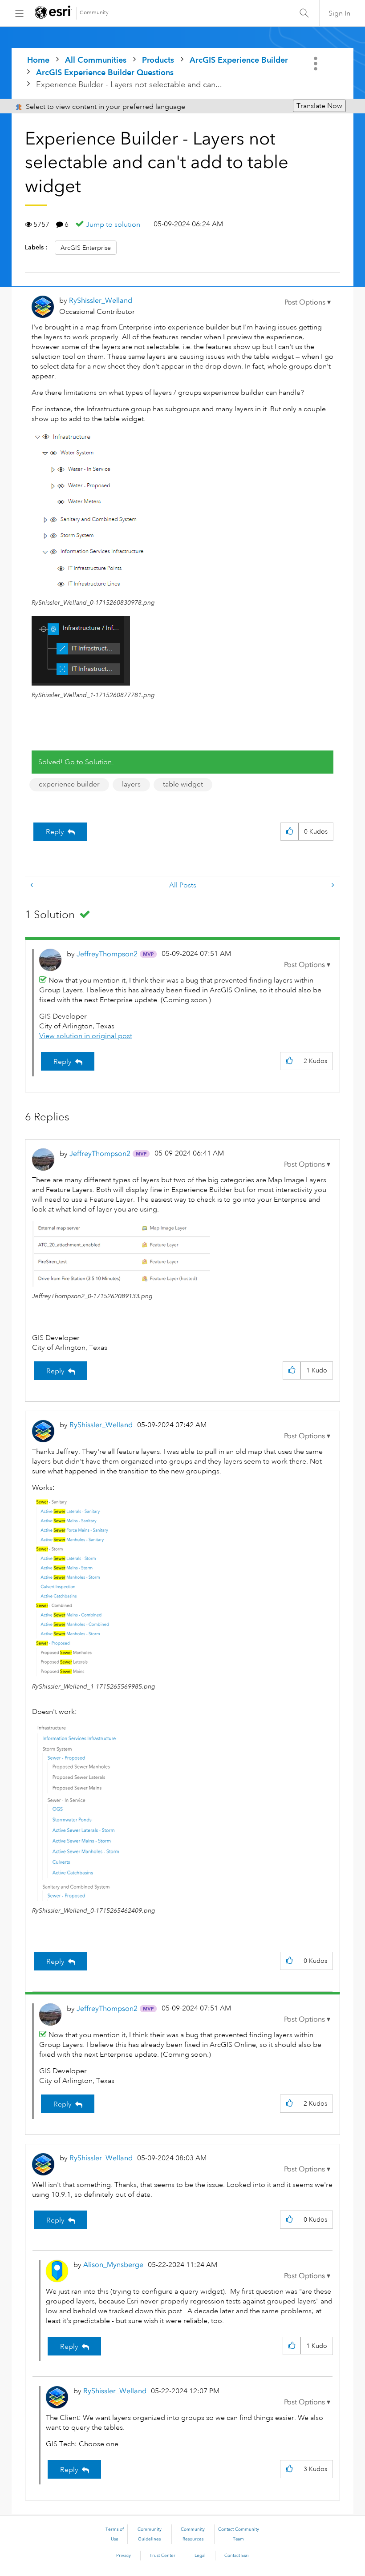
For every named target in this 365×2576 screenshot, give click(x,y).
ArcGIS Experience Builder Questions (105, 72)
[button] (308, 302)
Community (94, 13)
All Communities (96, 60)
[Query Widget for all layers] (332, 885)
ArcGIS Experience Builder (239, 60)
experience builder (69, 784)
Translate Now (319, 106)
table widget (183, 784)
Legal (200, 2556)
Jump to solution (113, 225)
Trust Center (162, 2556)
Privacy (124, 2556)
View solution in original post (86, 1036)
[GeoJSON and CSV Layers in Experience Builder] (32, 885)
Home (38, 60)
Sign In (339, 13)
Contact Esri (237, 2556)
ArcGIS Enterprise (86, 248)
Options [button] (316, 64)
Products (158, 60)
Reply (55, 832)
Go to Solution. (89, 762)
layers (131, 784)
